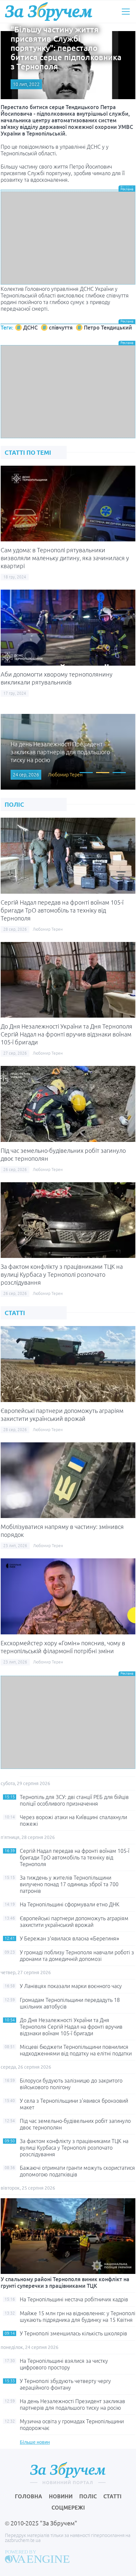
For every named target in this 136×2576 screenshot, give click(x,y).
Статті (112, 2496)
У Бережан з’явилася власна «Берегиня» (69, 1938)
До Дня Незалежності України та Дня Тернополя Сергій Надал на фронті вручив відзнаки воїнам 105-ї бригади (67, 1034)
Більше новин (35, 2442)
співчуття (61, 328)
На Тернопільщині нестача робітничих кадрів (74, 2299)
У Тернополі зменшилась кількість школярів (73, 2333)
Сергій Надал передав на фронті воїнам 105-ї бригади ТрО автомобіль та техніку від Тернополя (62, 910)
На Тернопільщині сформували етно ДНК (70, 1904)
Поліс (88, 2496)
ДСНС (30, 328)
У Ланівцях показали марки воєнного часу (71, 1986)
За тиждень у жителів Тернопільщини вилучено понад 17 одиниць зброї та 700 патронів (69, 1884)
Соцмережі (68, 2508)
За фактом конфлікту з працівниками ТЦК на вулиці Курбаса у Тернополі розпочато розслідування (62, 1274)
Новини (61, 2496)
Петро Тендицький (108, 328)
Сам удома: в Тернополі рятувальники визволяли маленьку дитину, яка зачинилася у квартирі (65, 558)
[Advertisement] (68, 238)
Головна (29, 2496)
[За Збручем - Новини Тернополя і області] (49, 11)
